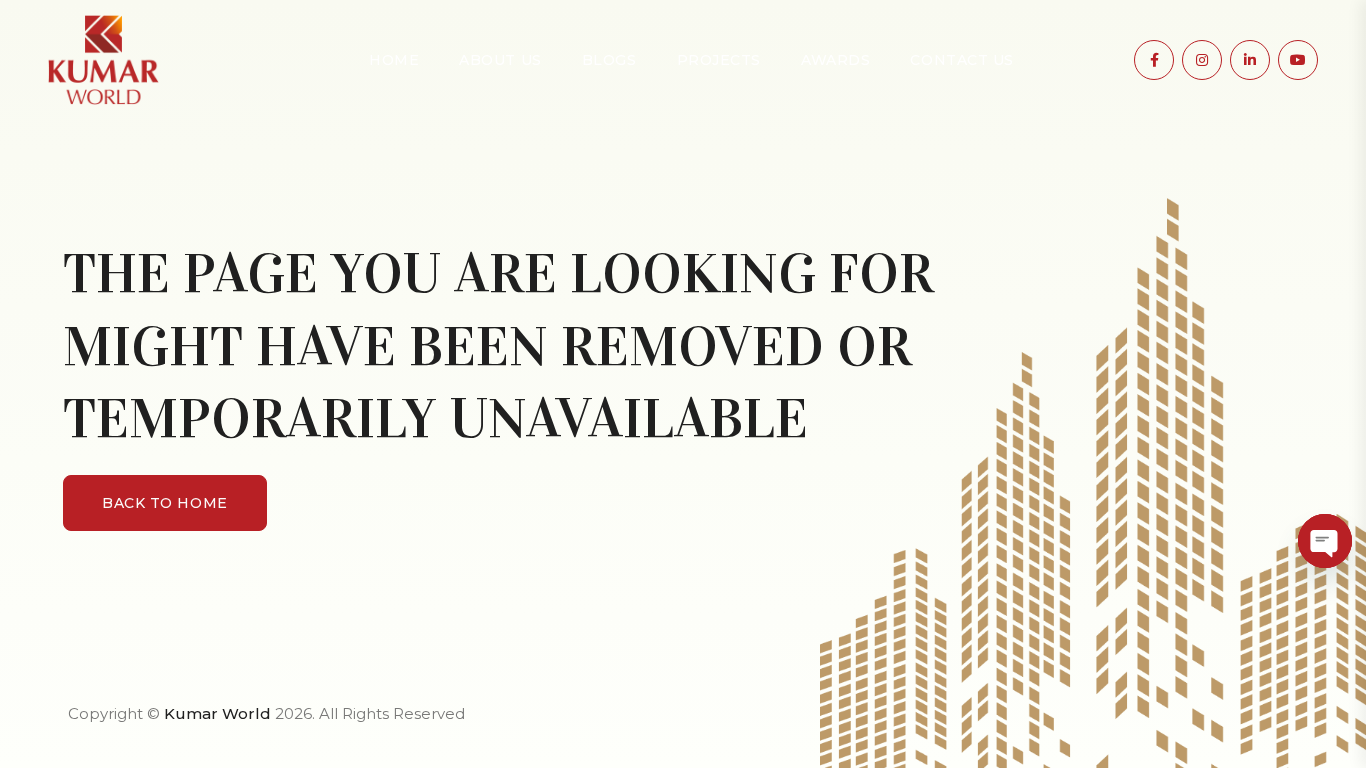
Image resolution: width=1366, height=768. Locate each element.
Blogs (609, 60)
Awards (835, 60)
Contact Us (962, 60)
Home (394, 60)
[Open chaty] (1325, 541)
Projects (719, 60)
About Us (500, 60)
